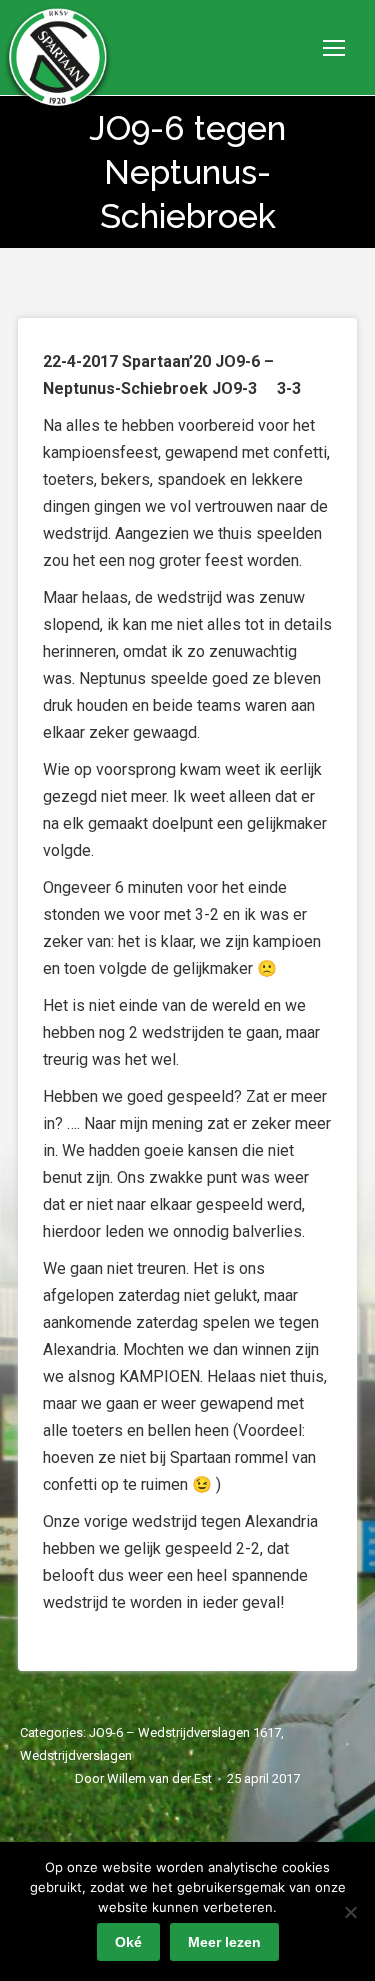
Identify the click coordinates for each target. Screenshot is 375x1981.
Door (143, 1778)
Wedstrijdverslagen (76, 1755)
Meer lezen (224, 1942)
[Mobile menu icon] (334, 48)
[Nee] (350, 1912)
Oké (128, 1942)
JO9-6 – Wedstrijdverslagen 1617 (185, 1732)
